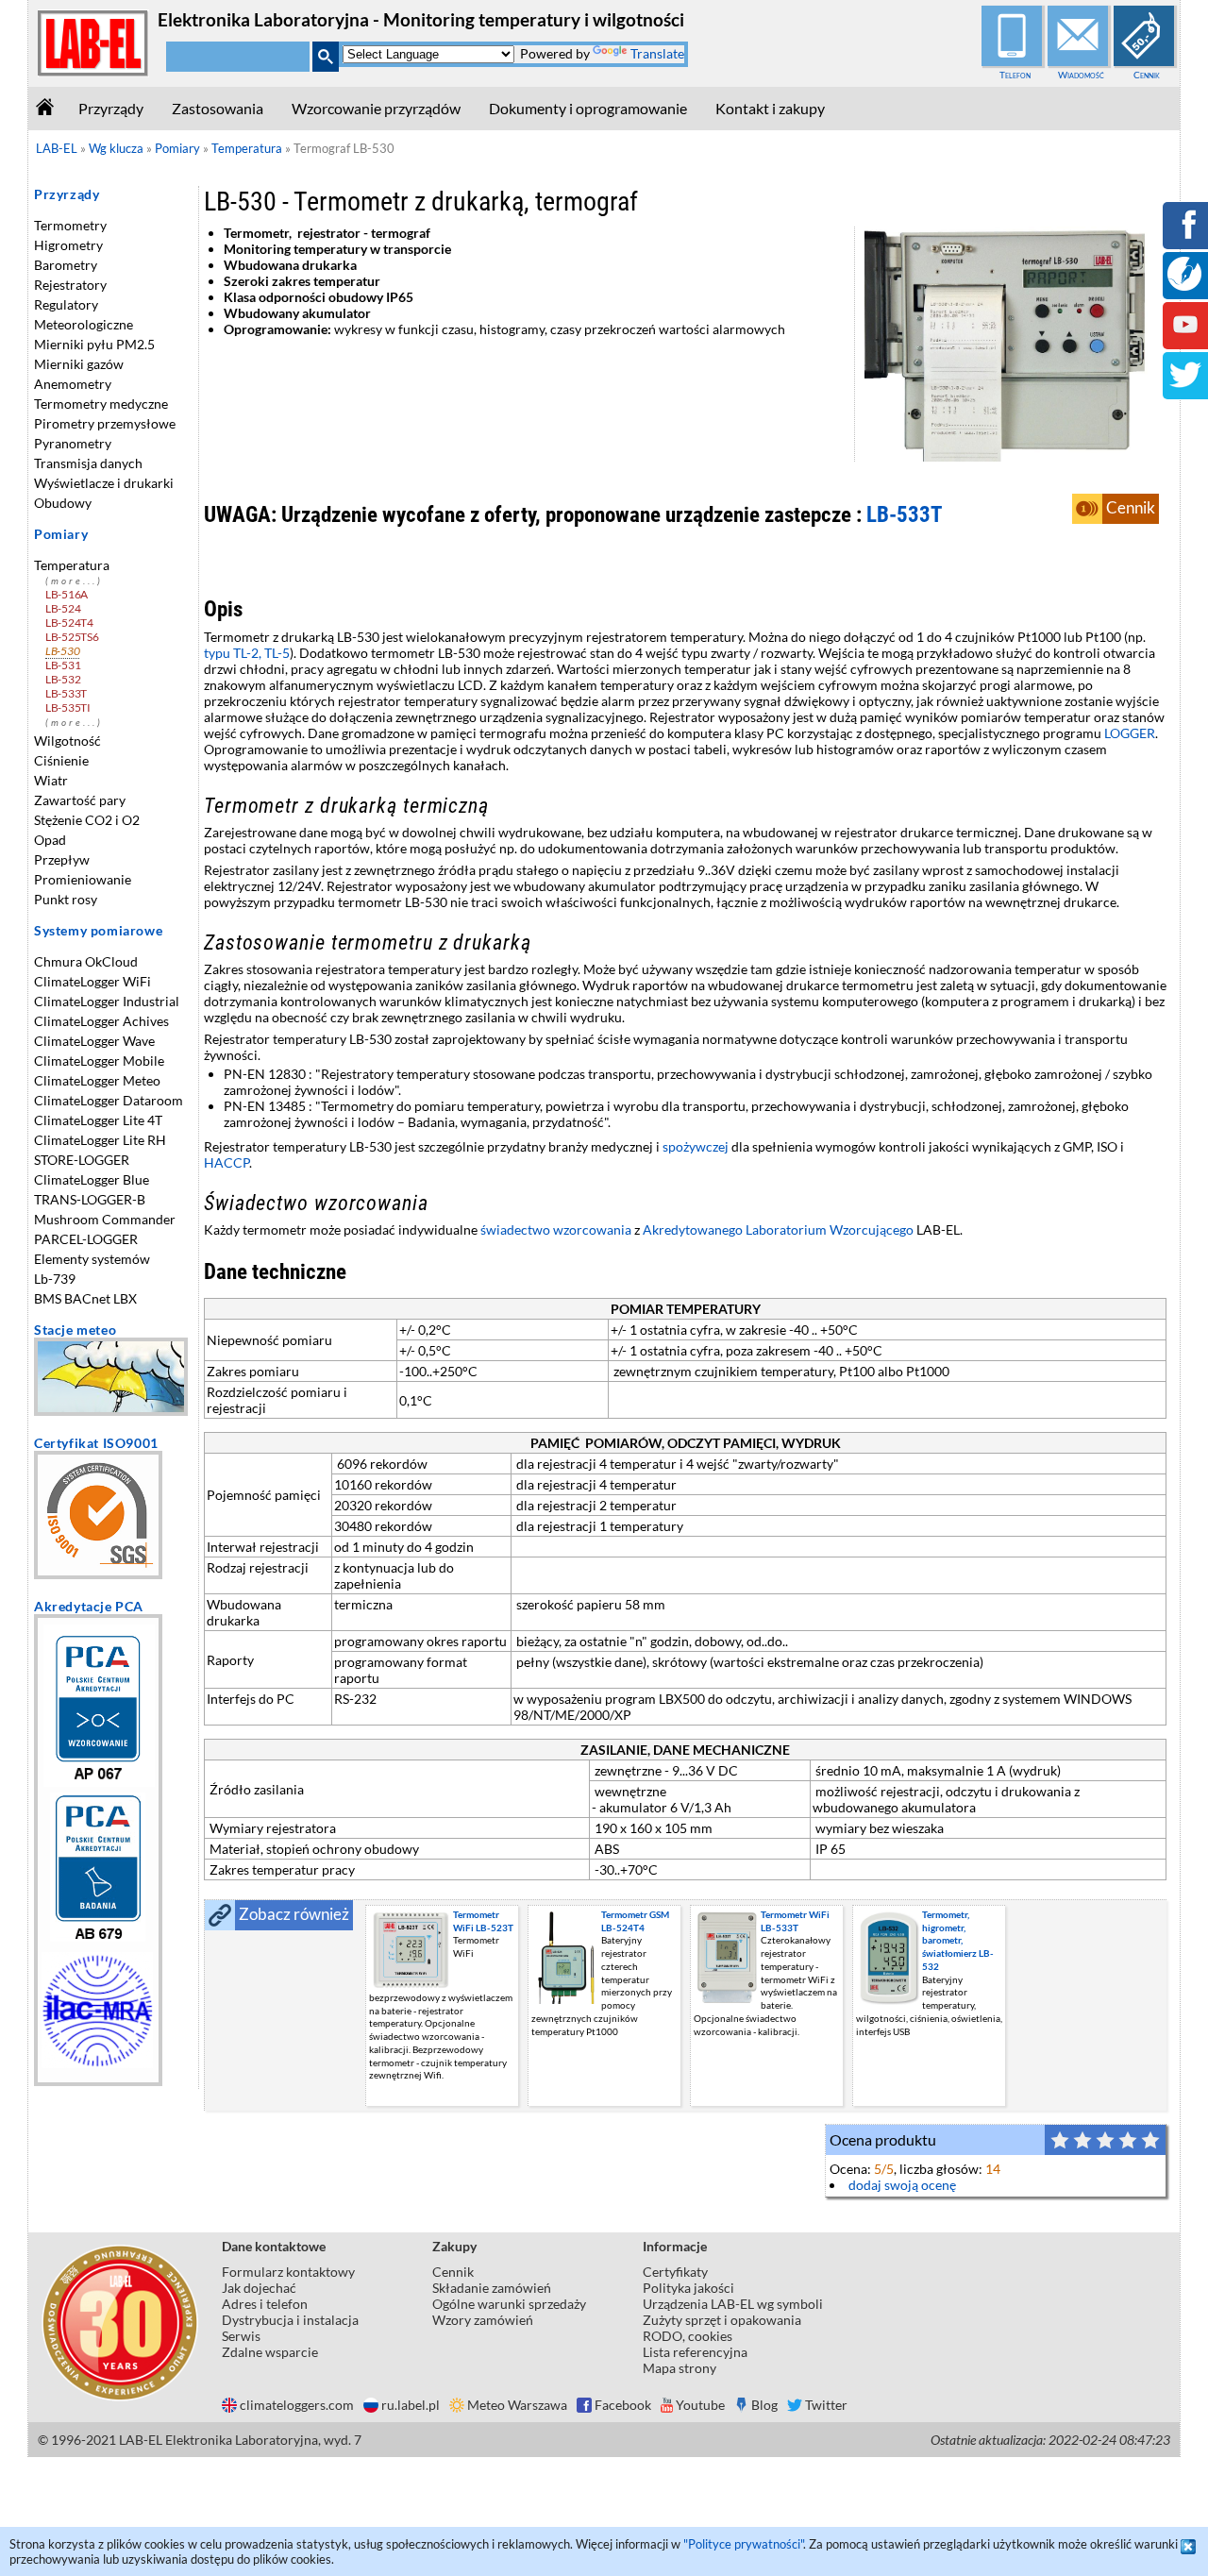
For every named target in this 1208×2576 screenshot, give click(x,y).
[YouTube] (1185, 337)
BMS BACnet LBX (85, 1298)
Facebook (623, 2405)
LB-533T (66, 693)
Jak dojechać (259, 2288)
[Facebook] (1185, 237)
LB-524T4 (69, 623)
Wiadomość (1081, 75)
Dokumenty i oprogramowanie (588, 108)
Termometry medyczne (101, 404)
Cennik (1147, 75)
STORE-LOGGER (82, 1160)
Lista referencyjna (695, 2352)
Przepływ (62, 859)
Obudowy (63, 503)
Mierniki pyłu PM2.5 (94, 344)
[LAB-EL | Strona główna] (93, 72)
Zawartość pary (80, 800)
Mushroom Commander (105, 1219)
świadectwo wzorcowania (556, 1229)
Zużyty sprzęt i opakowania (722, 2320)
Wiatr (51, 780)
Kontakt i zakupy (770, 108)
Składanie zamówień (492, 2288)
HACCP (226, 1162)
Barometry (66, 265)
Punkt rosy (66, 899)
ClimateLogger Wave (94, 1041)
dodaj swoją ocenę (902, 2185)
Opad (50, 840)
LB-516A (67, 594)
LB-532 (63, 679)
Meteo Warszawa (517, 2405)
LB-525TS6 (72, 637)
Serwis (241, 2336)
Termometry (70, 225)
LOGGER (1130, 733)
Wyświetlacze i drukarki (104, 483)
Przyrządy (111, 108)
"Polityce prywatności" (743, 2544)
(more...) (74, 581)
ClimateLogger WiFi (92, 981)
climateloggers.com (297, 2405)
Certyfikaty (675, 2272)
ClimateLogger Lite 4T (98, 1120)
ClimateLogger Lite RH (100, 1140)
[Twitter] (1185, 387)
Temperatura (72, 565)
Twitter (826, 2405)
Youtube (700, 2405)
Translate (657, 53)
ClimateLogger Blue (92, 1179)
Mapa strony (679, 2368)
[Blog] (1184, 286)
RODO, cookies (688, 2336)
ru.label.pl (411, 2405)
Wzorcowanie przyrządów (376, 108)
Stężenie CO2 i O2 (87, 820)
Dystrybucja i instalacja (290, 2320)
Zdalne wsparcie (270, 2352)
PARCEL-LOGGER (86, 1239)
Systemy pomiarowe (98, 930)
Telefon (1015, 75)
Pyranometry (73, 443)
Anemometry (73, 384)
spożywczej (696, 1146)
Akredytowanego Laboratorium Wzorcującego (778, 1229)
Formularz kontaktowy (288, 2272)
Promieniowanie (83, 879)
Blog (764, 2405)
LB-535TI (68, 707)
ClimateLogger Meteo (97, 1080)
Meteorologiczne (84, 324)
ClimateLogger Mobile (99, 1061)
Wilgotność (67, 741)
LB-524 (63, 608)
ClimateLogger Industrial (107, 1001)
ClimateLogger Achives (101, 1021)
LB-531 (63, 665)
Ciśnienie (61, 760)
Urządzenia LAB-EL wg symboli (733, 2304)
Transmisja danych (88, 463)
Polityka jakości (688, 2288)
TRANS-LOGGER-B (90, 1199)
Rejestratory (70, 285)
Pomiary (61, 534)
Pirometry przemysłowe (105, 423)
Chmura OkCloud (86, 961)
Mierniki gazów (79, 364)
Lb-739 (55, 1279)
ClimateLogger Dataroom (109, 1100)
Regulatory (66, 304)
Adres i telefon (265, 2304)
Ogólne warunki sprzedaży (509, 2304)
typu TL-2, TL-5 (247, 653)
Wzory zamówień (483, 2320)
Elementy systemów (92, 1259)
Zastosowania (218, 108)
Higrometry (68, 245)
